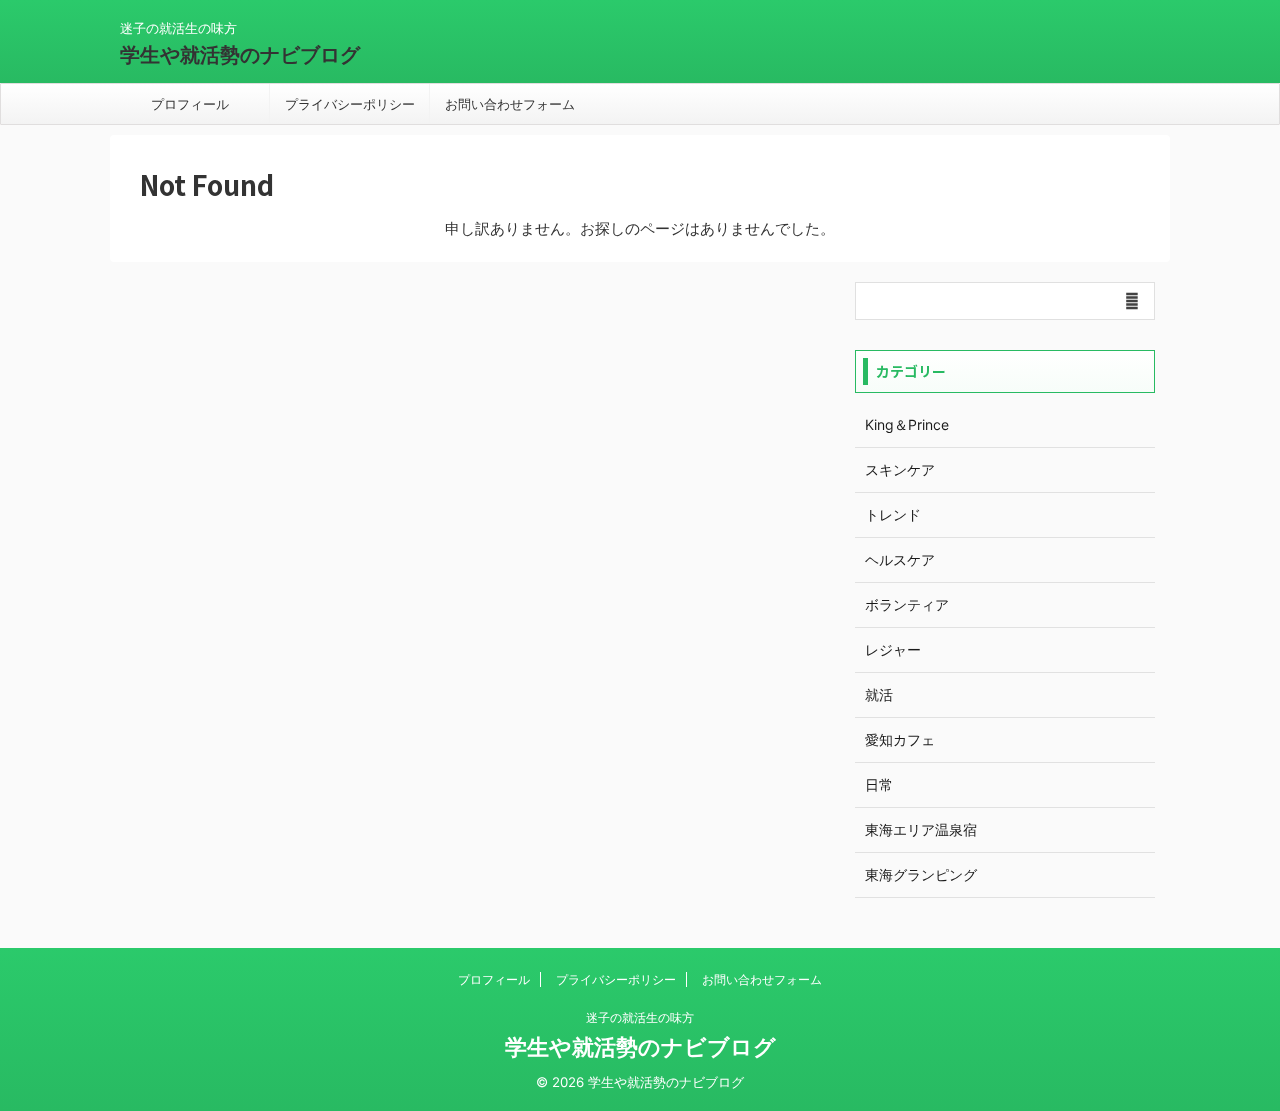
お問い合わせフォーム (510, 104)
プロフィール (190, 104)
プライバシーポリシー (350, 104)
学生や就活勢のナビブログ (240, 55)
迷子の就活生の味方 (640, 1017)
